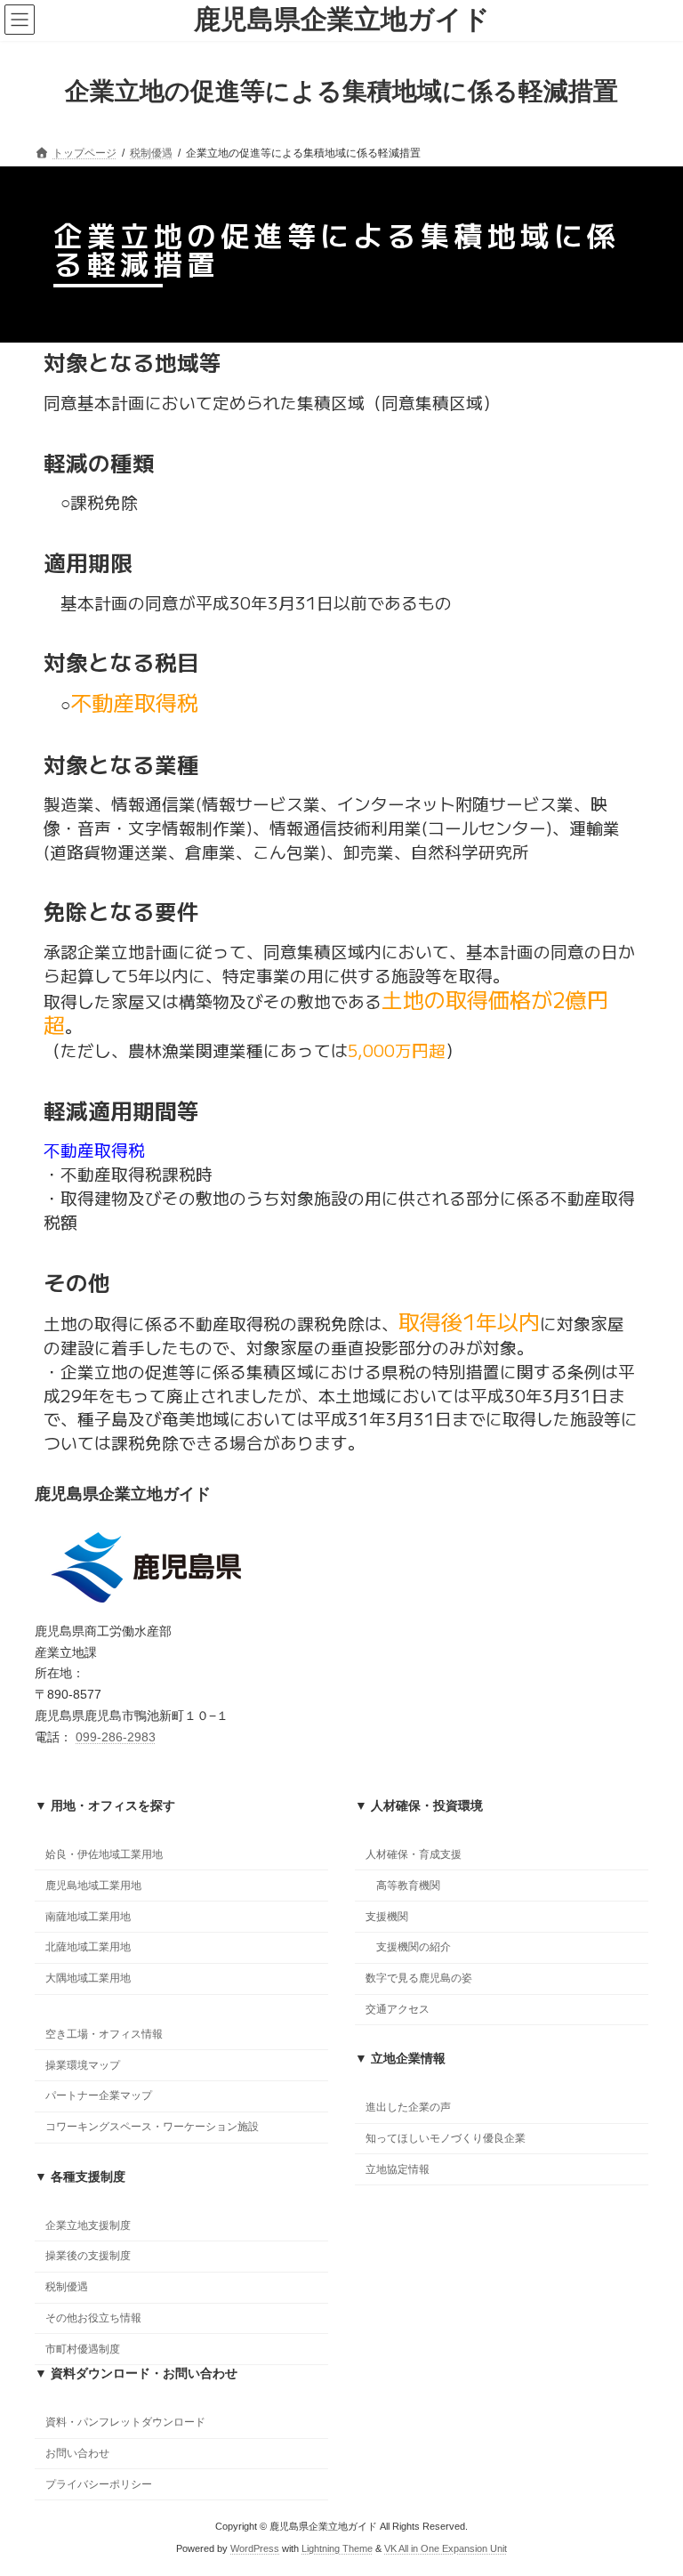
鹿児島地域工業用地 (93, 1886)
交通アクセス (398, 2009)
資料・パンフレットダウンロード (125, 2423)
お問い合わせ (77, 2453)
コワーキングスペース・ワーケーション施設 (152, 2128)
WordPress (255, 2548)
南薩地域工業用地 (88, 1917)
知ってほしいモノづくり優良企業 (446, 2139)
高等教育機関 (408, 1886)
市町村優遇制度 (83, 2349)
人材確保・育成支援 (414, 1854)
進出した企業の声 (408, 2108)
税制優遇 (67, 2288)
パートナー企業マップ (99, 2096)
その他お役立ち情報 (93, 2318)
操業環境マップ (83, 2065)
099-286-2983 (116, 1737)
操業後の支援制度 (88, 2257)
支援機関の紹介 (414, 1948)
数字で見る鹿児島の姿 (419, 1979)
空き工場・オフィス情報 (104, 2034)
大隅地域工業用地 (88, 1979)
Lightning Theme (337, 2548)
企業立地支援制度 (88, 2225)
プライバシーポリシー (99, 2484)
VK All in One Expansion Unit (446, 2548)
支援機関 (387, 1917)
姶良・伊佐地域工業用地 (104, 1854)
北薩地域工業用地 (88, 1948)
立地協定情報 (398, 2169)
